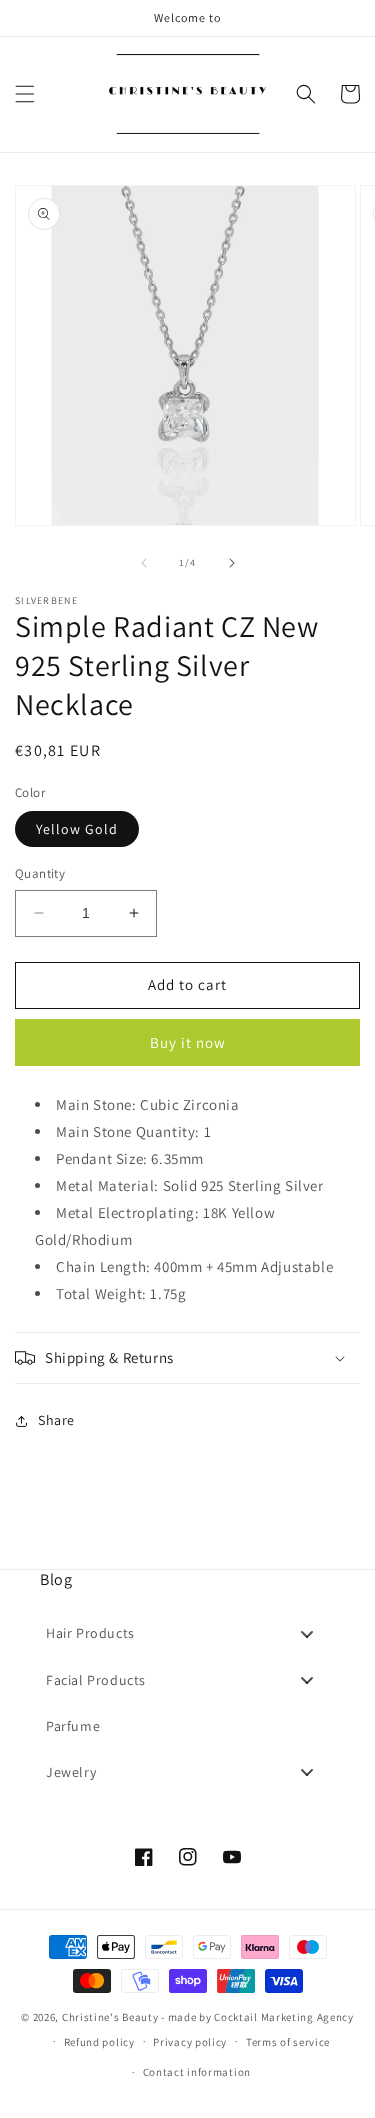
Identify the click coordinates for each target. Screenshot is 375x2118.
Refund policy (99, 2042)
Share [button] (56, 1420)
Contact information (197, 2072)
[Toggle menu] (307, 1633)
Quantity (40, 873)
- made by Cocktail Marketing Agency (257, 2017)
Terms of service (288, 2042)
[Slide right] (232, 563)
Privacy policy (190, 2042)
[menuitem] (187, 1634)
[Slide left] (144, 563)
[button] (25, 94)
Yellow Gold (77, 829)
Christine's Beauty (110, 2017)
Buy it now (188, 1042)
